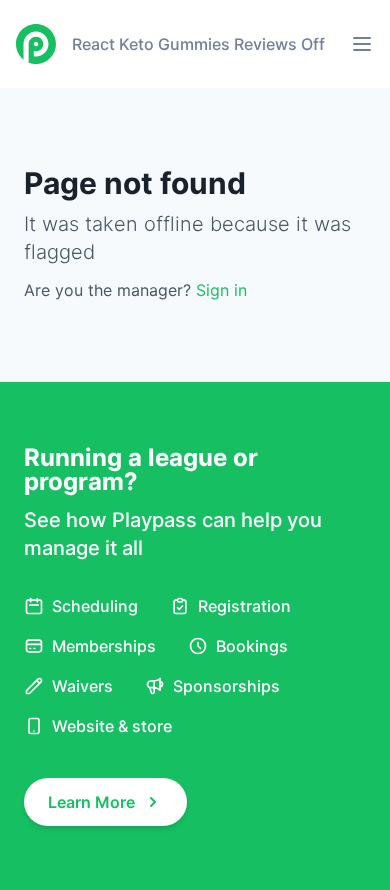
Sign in (221, 290)
